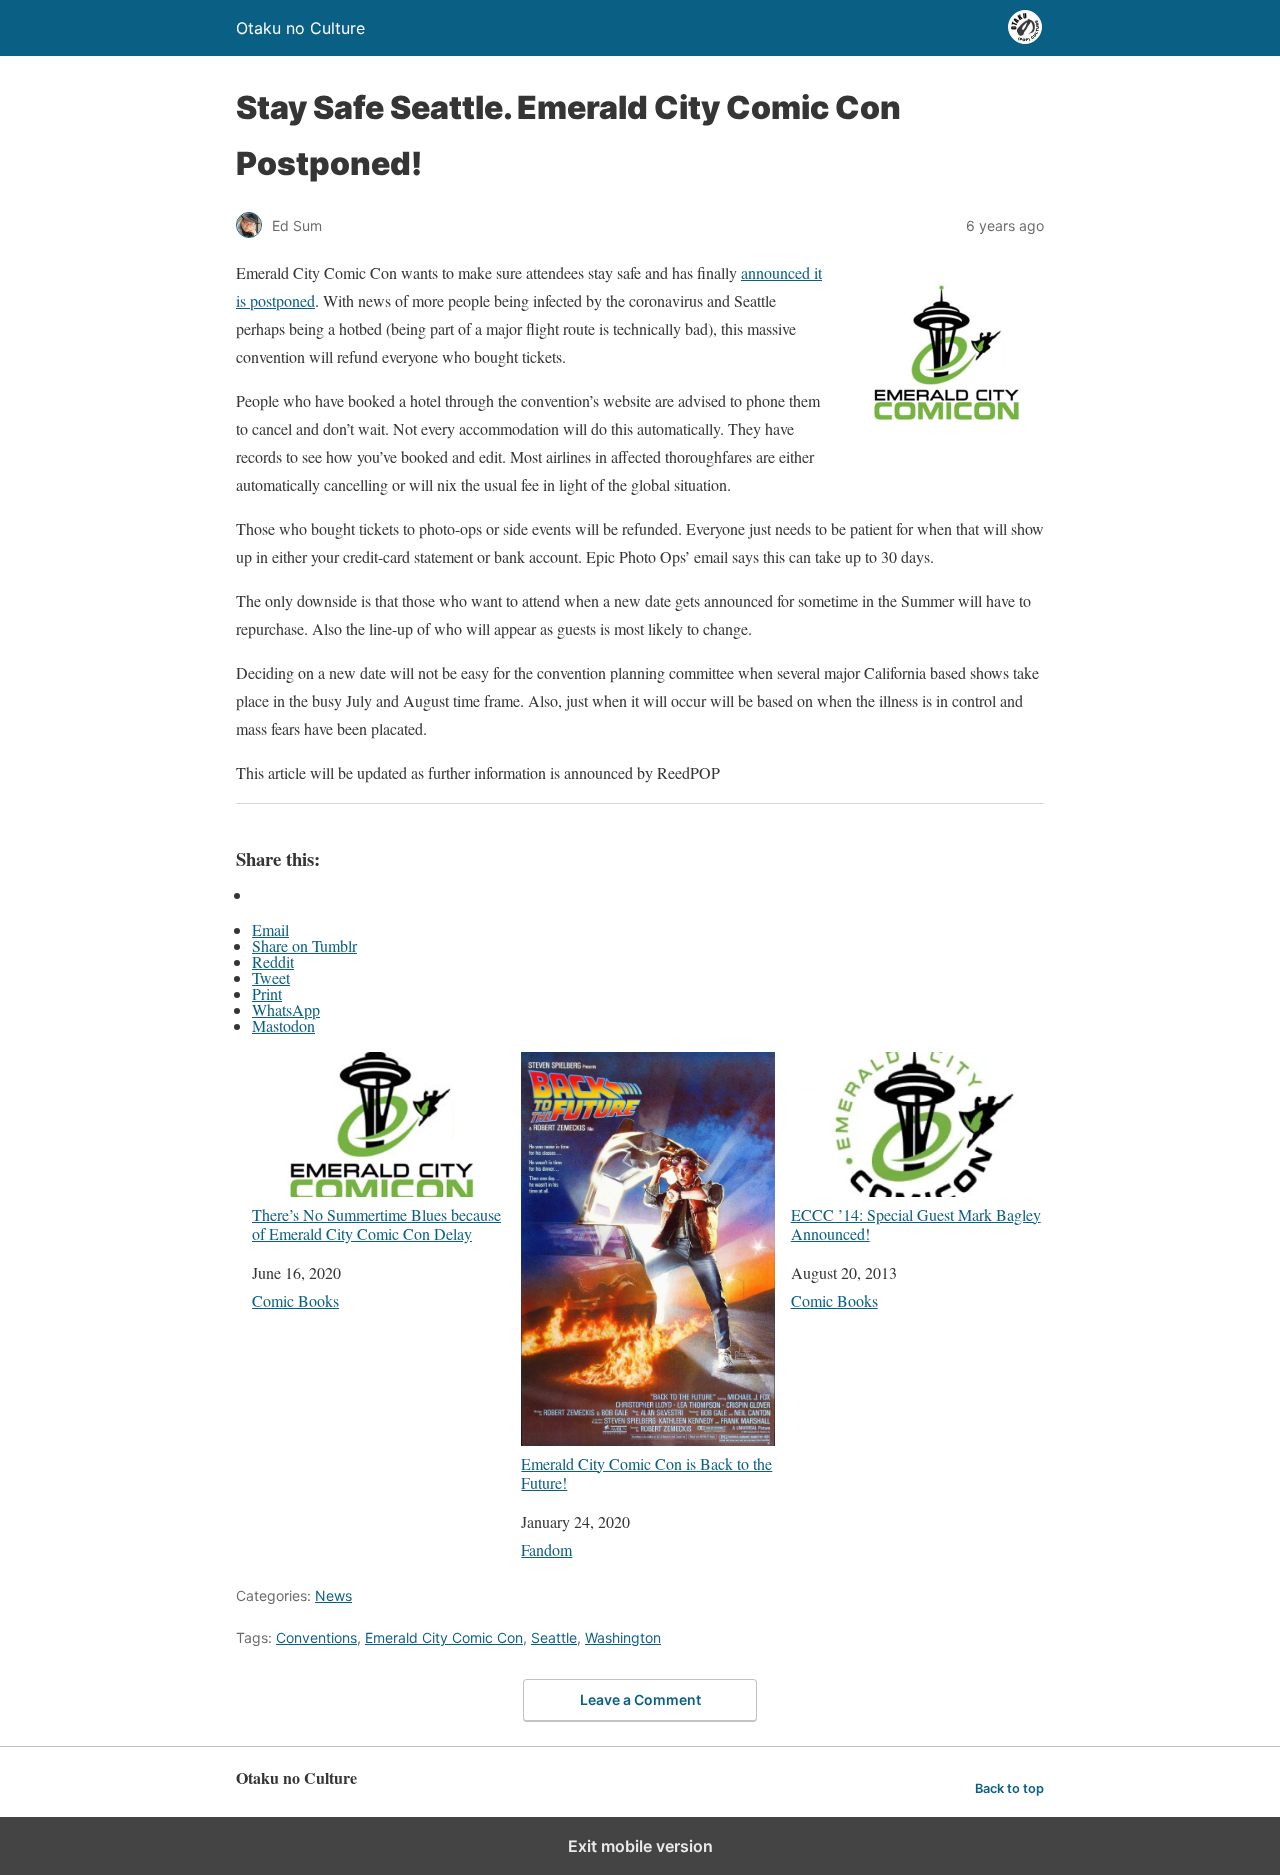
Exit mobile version (640, 1846)
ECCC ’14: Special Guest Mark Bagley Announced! (916, 1223)
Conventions (316, 1637)
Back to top (1009, 1788)
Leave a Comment (640, 1699)
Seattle (554, 1637)
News (333, 1595)
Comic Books (295, 1300)
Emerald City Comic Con (444, 1637)
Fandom (546, 1549)
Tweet (271, 977)
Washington (623, 1637)
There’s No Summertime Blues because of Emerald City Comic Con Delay (376, 1223)
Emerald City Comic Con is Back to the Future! (646, 1472)
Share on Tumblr (304, 945)
